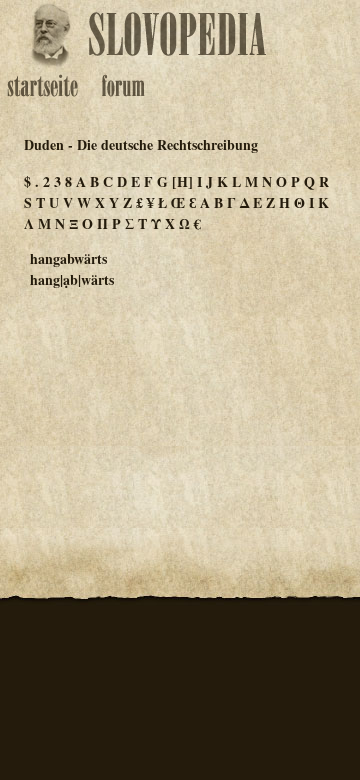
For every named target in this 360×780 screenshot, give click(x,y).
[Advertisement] (180, 404)
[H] (182, 181)
